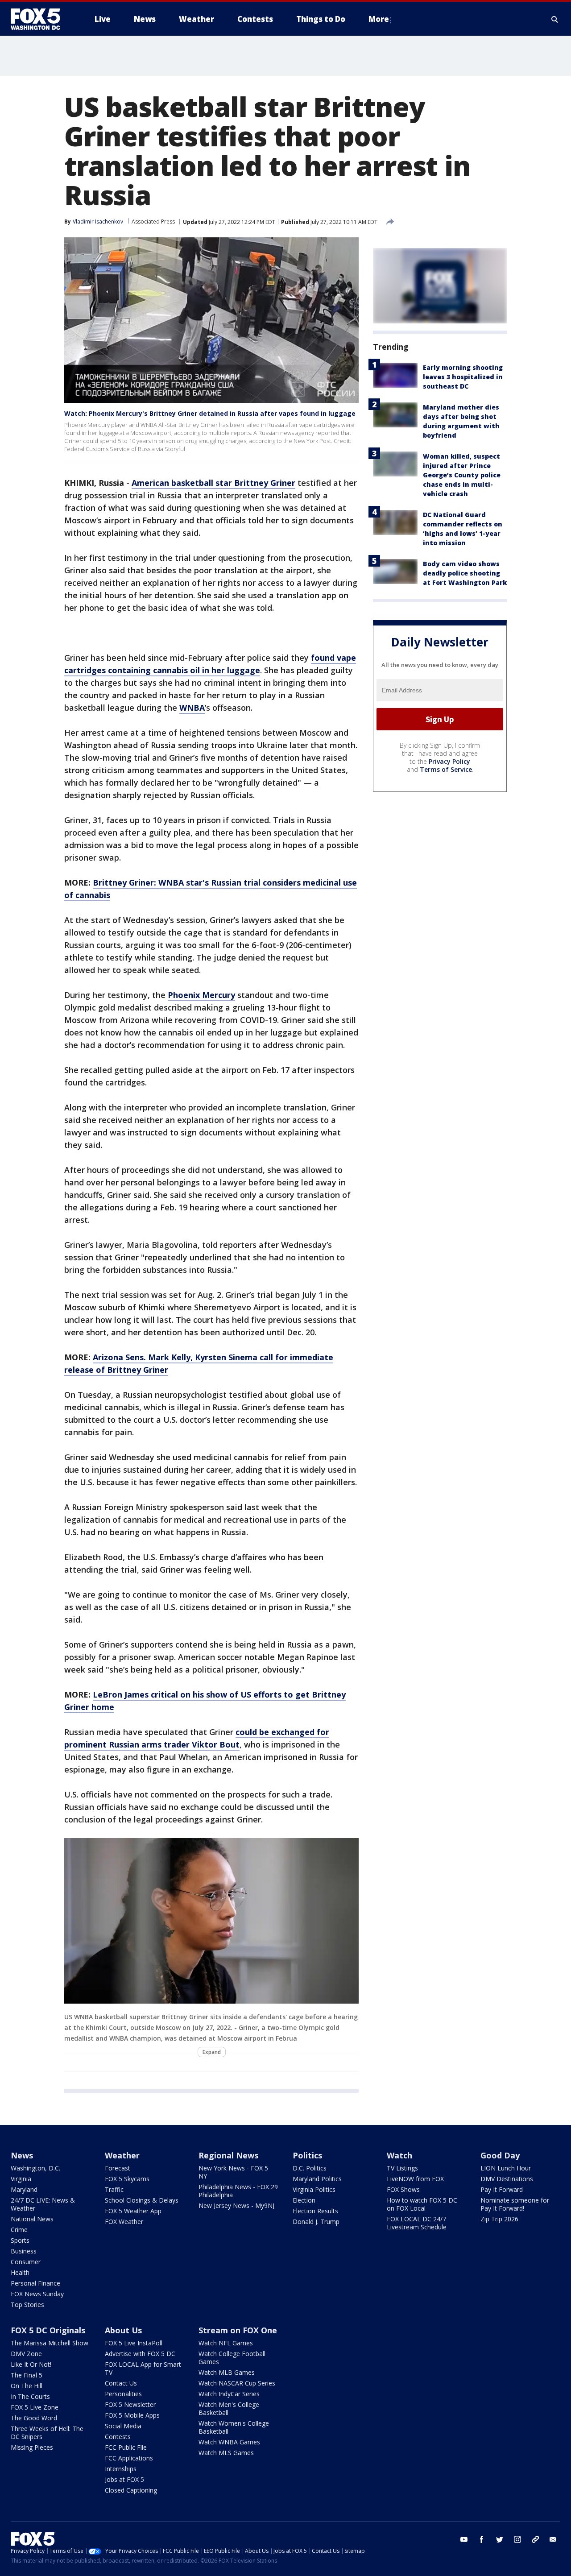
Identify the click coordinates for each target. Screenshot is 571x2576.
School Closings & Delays (142, 2200)
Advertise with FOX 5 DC (140, 2354)
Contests (118, 2437)
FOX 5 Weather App (133, 2211)
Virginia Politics (314, 2189)
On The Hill (27, 2386)
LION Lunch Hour (506, 2168)
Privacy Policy (449, 762)
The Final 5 (27, 2375)
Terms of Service (446, 770)
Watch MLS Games (226, 2453)
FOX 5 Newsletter (130, 2404)
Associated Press (153, 222)
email (553, 2539)
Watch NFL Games (226, 2343)
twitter (500, 2539)
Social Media (123, 2426)
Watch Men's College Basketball (229, 2408)
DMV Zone (26, 2354)
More (379, 19)
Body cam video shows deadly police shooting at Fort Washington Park (465, 573)
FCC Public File (126, 2447)
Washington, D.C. (35, 2168)
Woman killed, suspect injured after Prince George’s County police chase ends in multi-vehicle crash (462, 475)
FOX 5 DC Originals (48, 2330)
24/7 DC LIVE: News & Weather (43, 2204)
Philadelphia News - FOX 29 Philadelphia (238, 2191)
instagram (517, 2539)
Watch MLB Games (227, 2372)
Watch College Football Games (232, 2358)
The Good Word (34, 2418)
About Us (123, 2330)
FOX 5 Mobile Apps (132, 2415)
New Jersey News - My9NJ (236, 2205)
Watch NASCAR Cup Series (237, 2383)
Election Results (315, 2211)
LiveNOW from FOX (415, 2179)
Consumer (26, 2262)
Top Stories (27, 2305)
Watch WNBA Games (229, 2442)
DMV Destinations (507, 2179)
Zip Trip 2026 (499, 2219)
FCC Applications (129, 2458)
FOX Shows (403, 2189)
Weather (122, 2155)
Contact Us (121, 2383)
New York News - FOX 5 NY (233, 2172)
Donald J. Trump (316, 2222)
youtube (464, 2539)
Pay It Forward (502, 2189)
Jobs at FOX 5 (124, 2479)
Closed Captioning (131, 2490)
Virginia (21, 2179)
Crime (19, 2230)
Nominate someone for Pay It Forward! (515, 2204)
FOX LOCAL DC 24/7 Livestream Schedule (417, 2223)
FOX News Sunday (37, 2294)
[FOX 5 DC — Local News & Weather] (40, 19)
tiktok (535, 2539)
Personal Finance (35, 2283)
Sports (20, 2240)
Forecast (118, 2168)
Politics (307, 2155)
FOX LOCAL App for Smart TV (143, 2368)
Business (24, 2251)
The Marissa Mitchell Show (50, 2343)
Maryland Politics (317, 2179)
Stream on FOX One (238, 2330)
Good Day (500, 2155)
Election (304, 2200)
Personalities (123, 2394)
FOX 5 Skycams (127, 2179)
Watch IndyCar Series (229, 2394)
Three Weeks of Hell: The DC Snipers (47, 2433)
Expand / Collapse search (555, 19)
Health (20, 2272)
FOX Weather (124, 2222)
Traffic (114, 2189)
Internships (121, 2469)
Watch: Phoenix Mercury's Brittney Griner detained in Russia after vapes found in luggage (210, 413)
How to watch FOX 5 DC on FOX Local (422, 2204)
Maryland (24, 2189)
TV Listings (402, 2168)
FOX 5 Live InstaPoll (134, 2343)
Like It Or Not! (31, 2364)
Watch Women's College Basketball (234, 2427)
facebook (482, 2539)
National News (32, 2219)
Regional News (228, 2155)
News (22, 2155)
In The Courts (30, 2396)
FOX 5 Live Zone (35, 2407)
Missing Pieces (32, 2447)
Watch (399, 2155)
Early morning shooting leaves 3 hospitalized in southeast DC (463, 377)
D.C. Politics (310, 2168)
